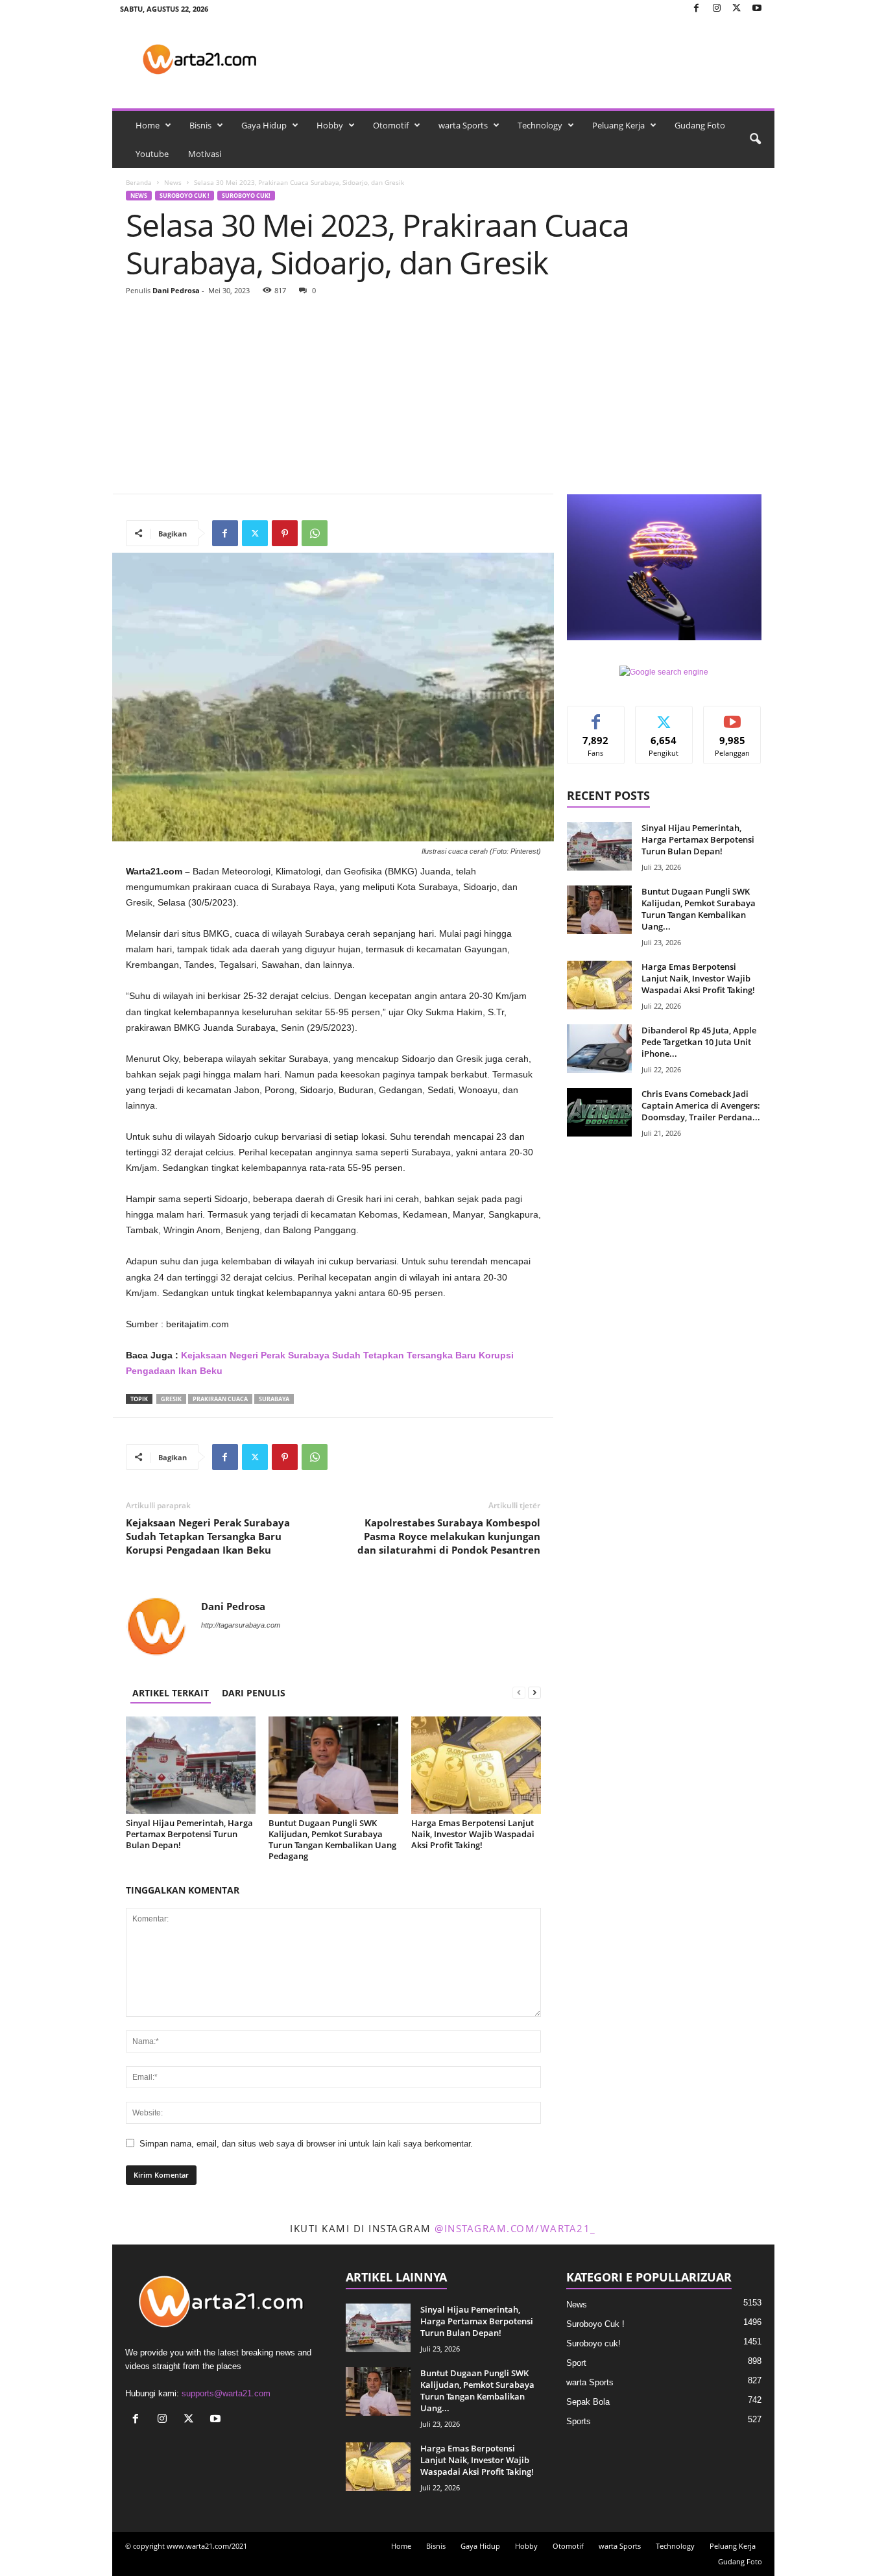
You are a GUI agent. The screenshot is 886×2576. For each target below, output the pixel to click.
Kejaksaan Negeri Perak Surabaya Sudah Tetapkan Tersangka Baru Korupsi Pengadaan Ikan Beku (208, 1536)
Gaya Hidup (264, 125)
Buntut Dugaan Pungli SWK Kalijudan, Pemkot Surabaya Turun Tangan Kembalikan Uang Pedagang (332, 1839)
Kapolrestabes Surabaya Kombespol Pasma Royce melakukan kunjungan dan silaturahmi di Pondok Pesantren (449, 1536)
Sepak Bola (588, 2402)
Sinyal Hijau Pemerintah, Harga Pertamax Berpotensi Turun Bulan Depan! (189, 1834)
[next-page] (534, 1693)
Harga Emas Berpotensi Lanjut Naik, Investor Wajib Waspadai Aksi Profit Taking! (473, 1834)
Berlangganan (732, 721)
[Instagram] (717, 9)
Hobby (330, 125)
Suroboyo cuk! (246, 196)
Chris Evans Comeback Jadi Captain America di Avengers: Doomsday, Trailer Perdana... (701, 1105)
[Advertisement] (444, 396)
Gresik (171, 1399)
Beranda (139, 182)
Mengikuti (664, 716)
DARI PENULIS (254, 1693)
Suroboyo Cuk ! (185, 196)
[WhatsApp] (315, 533)
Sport (576, 2363)
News (173, 182)
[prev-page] (519, 1693)
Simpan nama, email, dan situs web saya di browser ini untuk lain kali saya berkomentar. (306, 2144)
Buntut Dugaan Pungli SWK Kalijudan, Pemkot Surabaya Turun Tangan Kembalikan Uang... (699, 909)
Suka (596, 716)
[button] (755, 139)
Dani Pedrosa (176, 290)
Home (148, 125)
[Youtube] (757, 9)
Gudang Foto (700, 125)
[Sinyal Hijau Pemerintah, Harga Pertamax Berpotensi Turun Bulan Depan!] (191, 1765)
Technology (540, 125)
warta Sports (463, 125)
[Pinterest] (285, 533)
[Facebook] (697, 9)
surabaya (274, 1399)
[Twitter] (737, 9)
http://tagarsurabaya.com (241, 1625)
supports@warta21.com (226, 2393)
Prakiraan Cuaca (220, 1399)
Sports (579, 2421)
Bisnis (200, 125)
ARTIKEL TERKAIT (171, 1693)
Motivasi (205, 154)
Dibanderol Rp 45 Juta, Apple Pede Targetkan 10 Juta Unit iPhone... (699, 1042)
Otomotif (391, 125)
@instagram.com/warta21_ (515, 2228)
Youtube (152, 154)
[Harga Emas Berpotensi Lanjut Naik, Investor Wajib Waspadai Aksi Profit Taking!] (476, 1765)
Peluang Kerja (618, 125)
